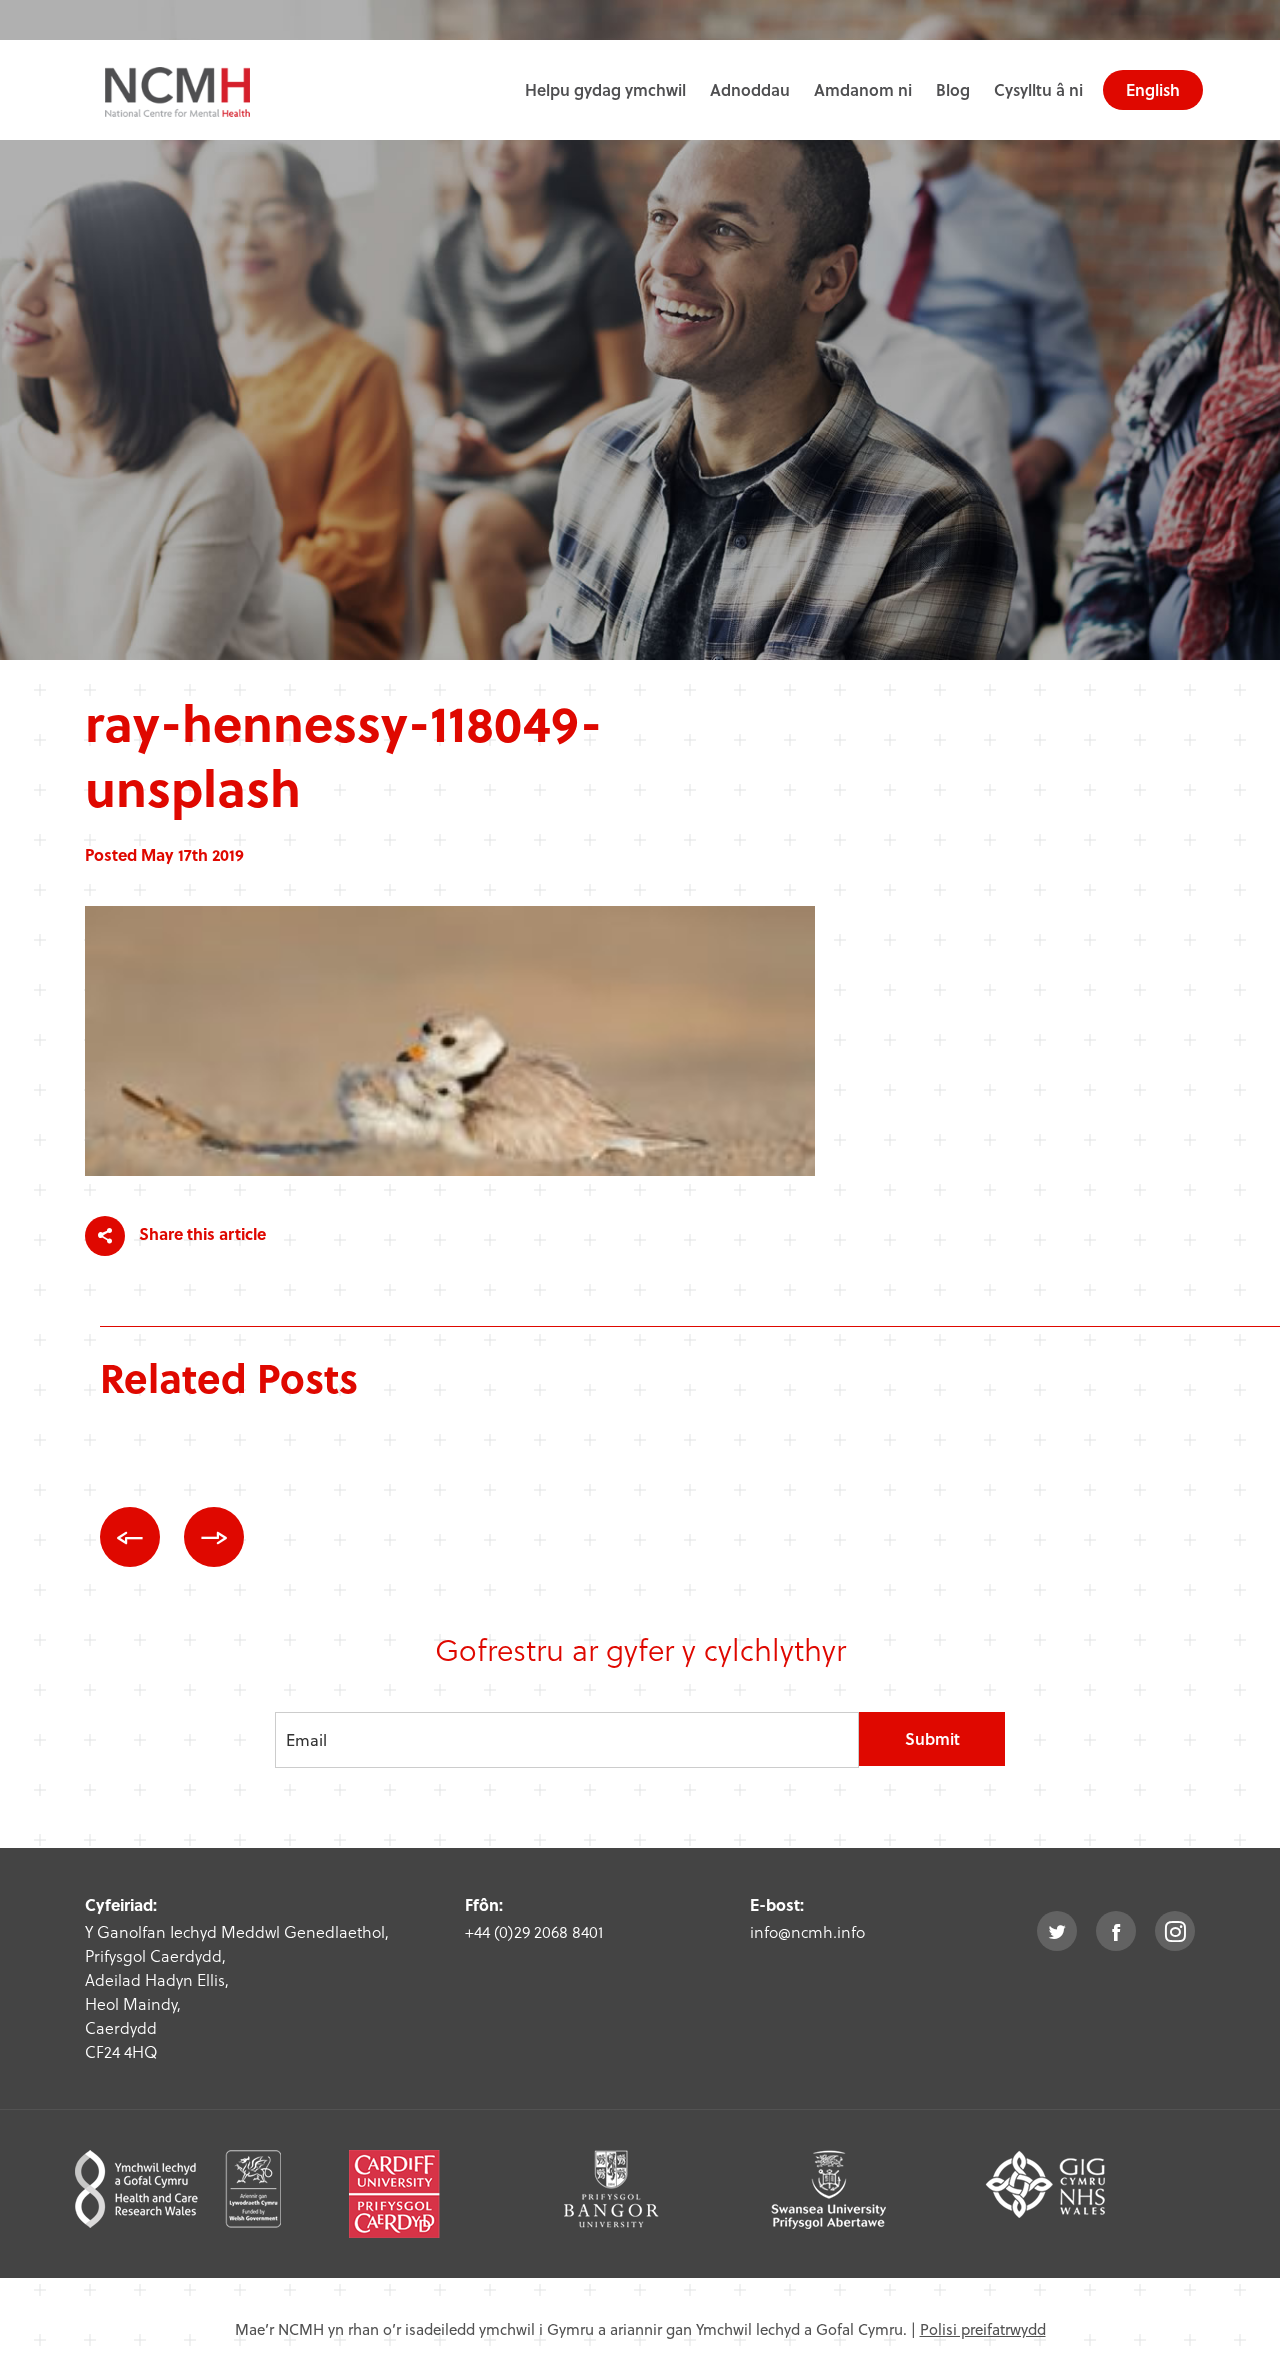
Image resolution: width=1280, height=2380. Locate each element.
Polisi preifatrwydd (983, 2329)
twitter (1057, 1931)
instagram (1175, 1931)
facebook (1116, 1931)
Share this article (200, 1233)
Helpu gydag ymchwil (605, 89)
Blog (953, 89)
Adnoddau (750, 89)
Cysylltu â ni (1038, 89)
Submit (932, 1738)
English (1153, 89)
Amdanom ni (863, 89)
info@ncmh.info (807, 1931)
